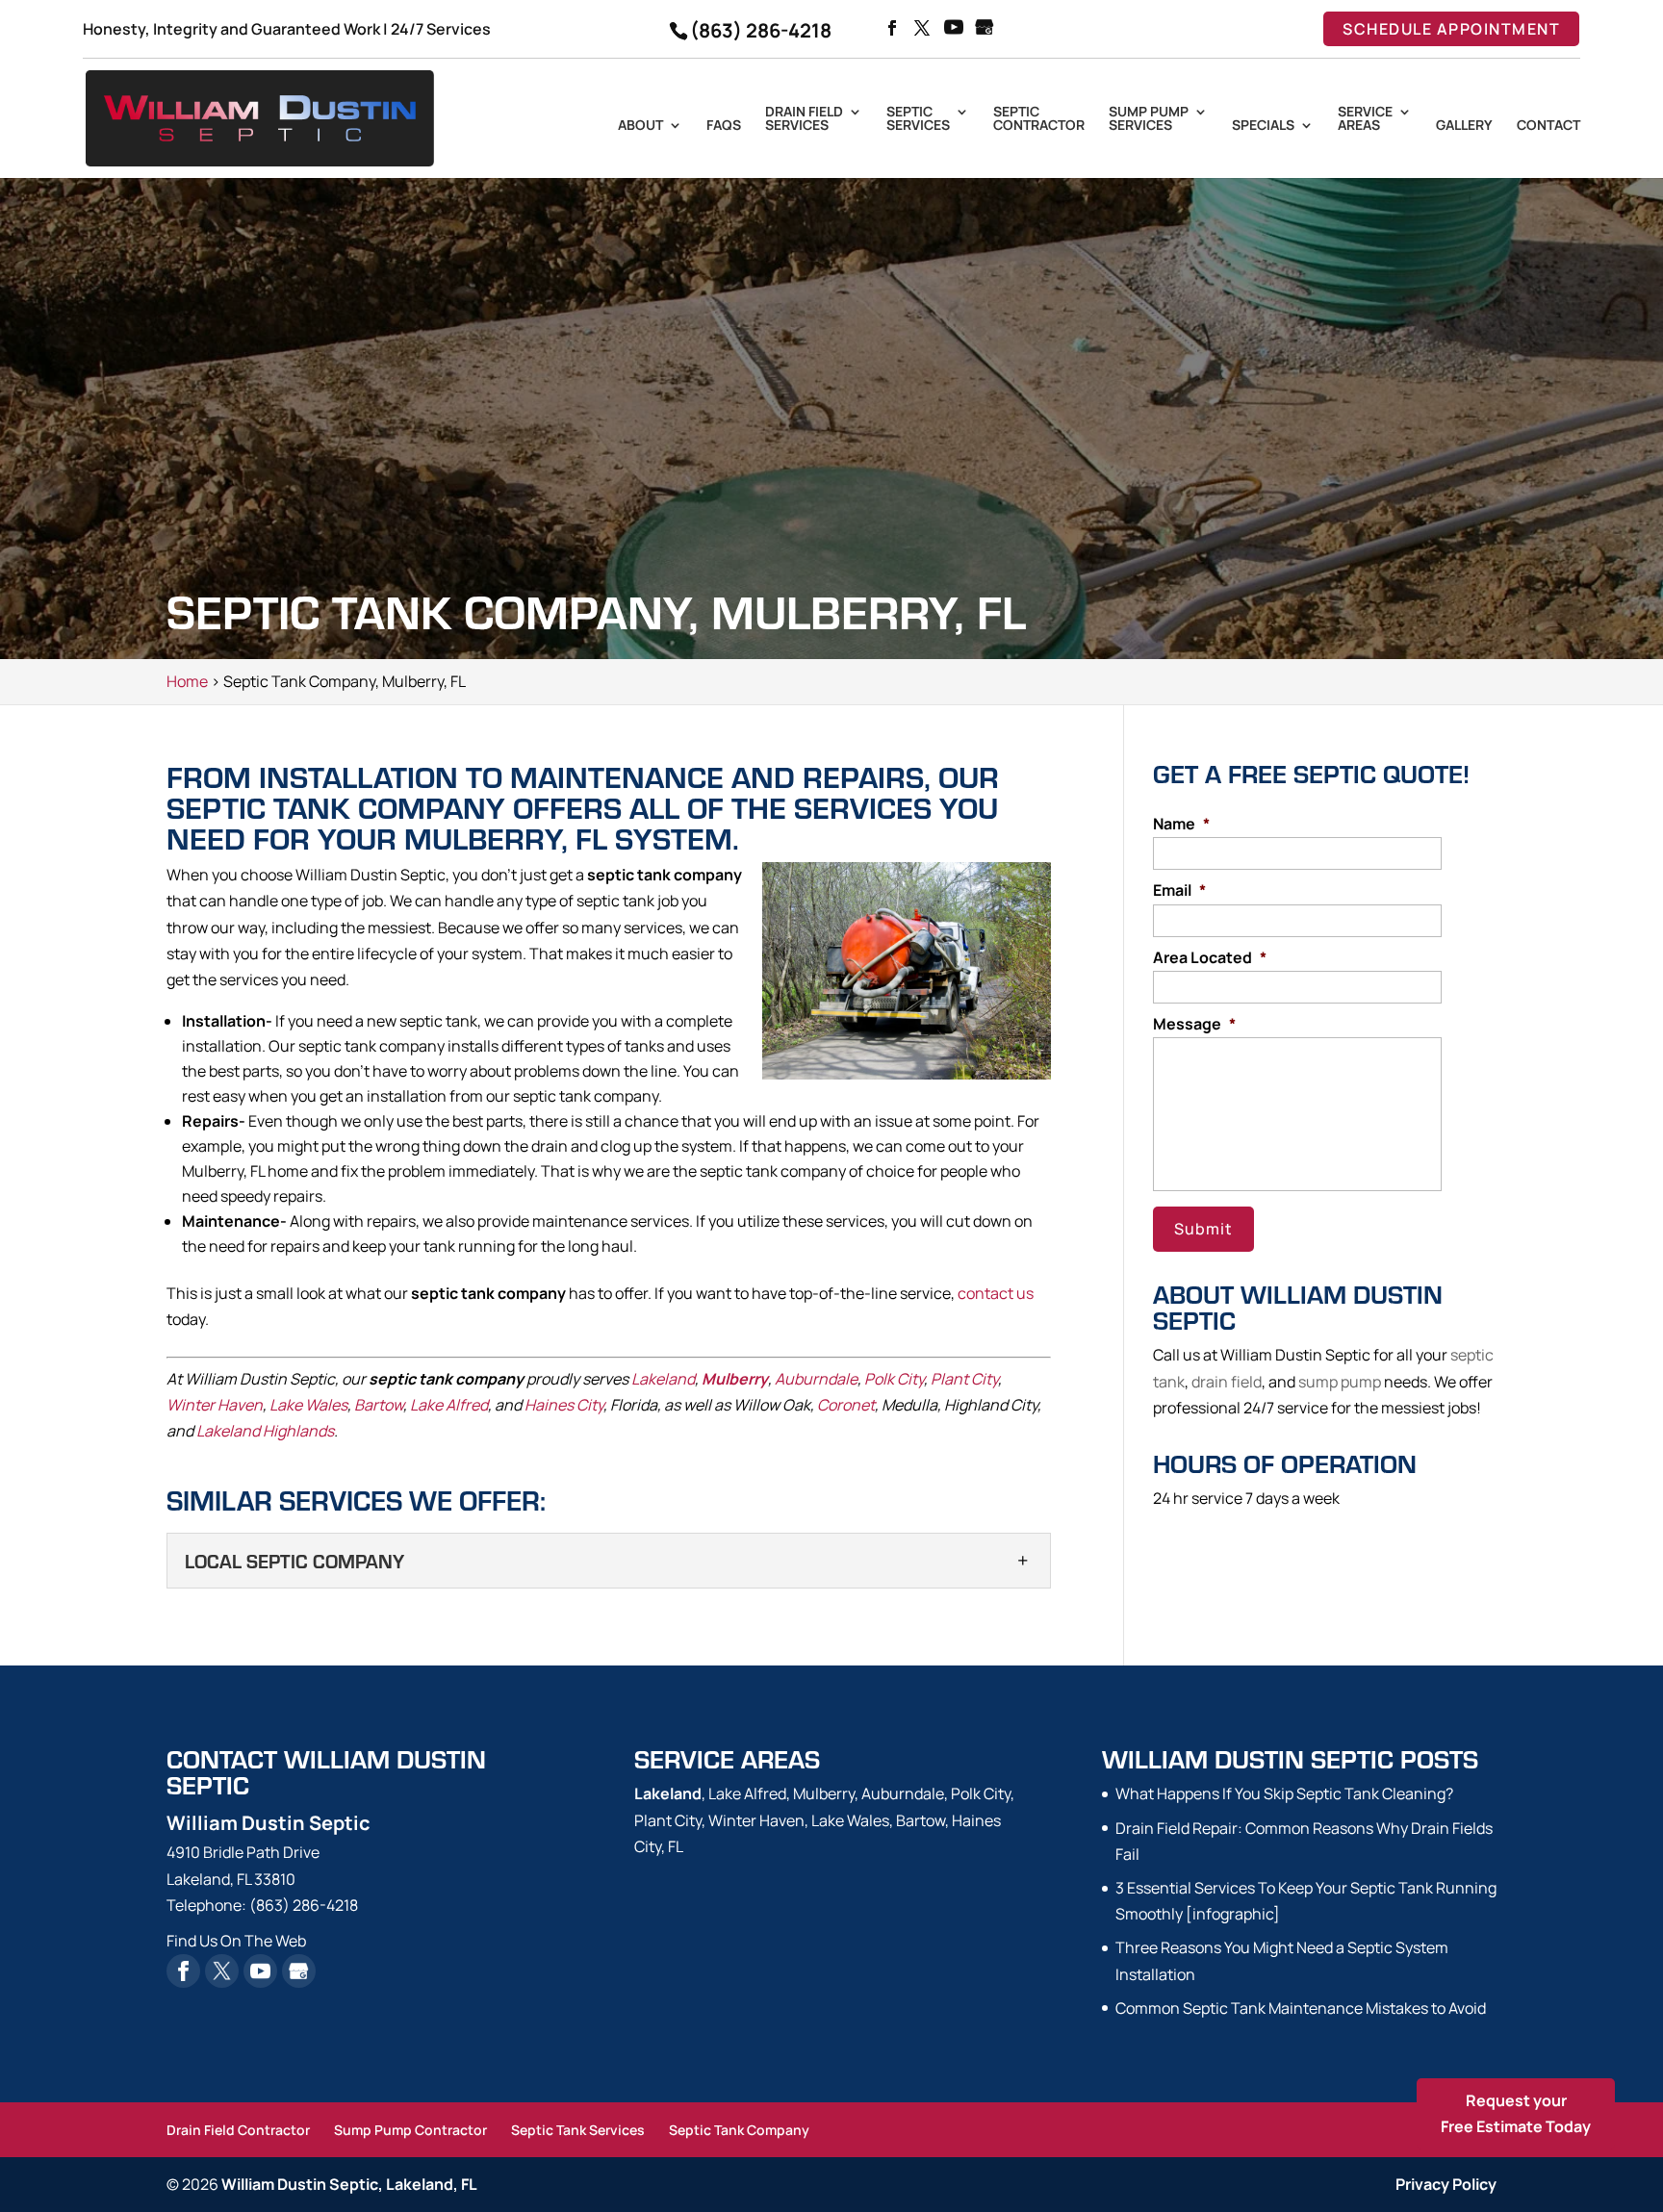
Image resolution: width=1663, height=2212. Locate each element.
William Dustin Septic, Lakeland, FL (349, 2184)
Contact (1548, 126)
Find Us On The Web (236, 1941)
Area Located (1210, 958)
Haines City (564, 1405)
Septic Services (918, 119)
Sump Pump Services (1149, 119)
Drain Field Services (804, 119)
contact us (996, 1293)
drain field (1227, 1382)
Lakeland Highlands (265, 1431)
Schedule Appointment (1451, 29)
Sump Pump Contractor (410, 2130)
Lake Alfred (449, 1405)
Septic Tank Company (739, 2130)
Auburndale (816, 1379)
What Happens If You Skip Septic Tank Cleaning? (1284, 1793)
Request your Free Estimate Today (1516, 2113)
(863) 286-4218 (761, 30)
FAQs (724, 126)
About (640, 126)
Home (187, 681)
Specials (1263, 126)
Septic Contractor (1039, 119)
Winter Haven (215, 1405)
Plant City (964, 1379)
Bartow (379, 1405)
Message (1194, 1024)
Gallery (1464, 126)
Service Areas (1365, 119)
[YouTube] (954, 29)
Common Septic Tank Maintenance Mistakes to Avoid (1301, 2008)
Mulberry (735, 1379)
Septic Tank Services (578, 2130)
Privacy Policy (1446, 2184)
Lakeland (663, 1379)
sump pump (1340, 1382)
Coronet (846, 1405)
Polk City (894, 1379)
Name (1181, 824)
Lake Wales (308, 1405)
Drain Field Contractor (238, 2130)
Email (1179, 890)
